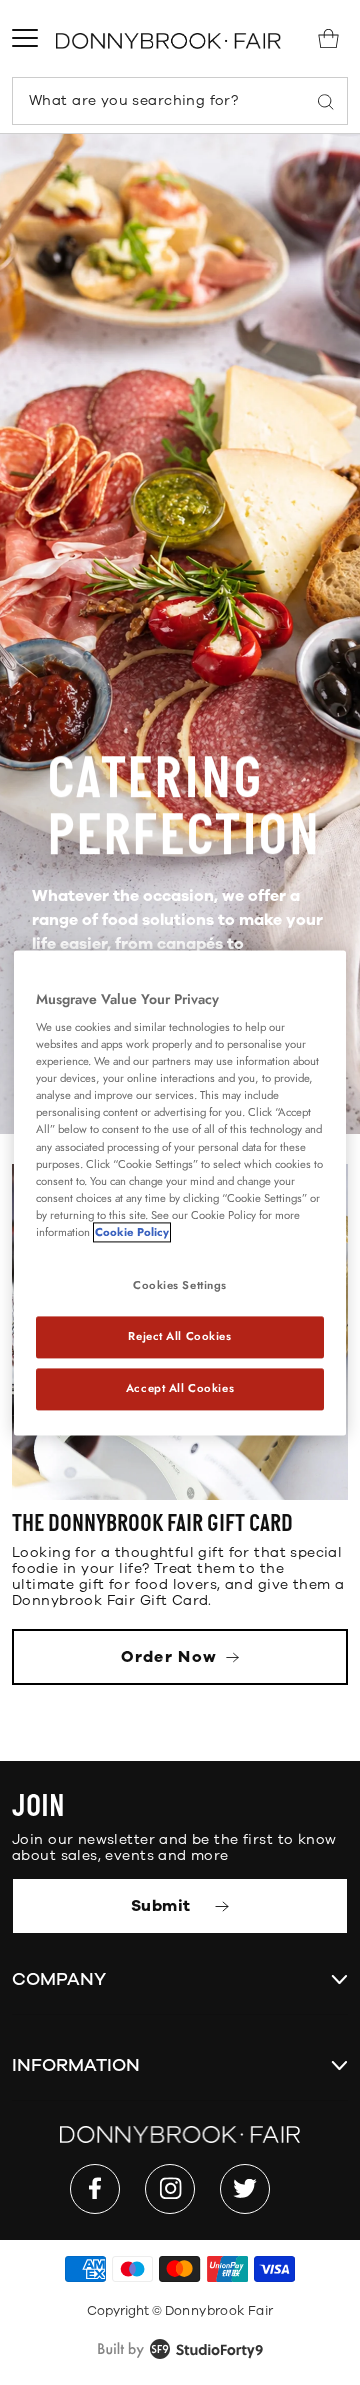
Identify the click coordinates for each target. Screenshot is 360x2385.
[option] (180, 634)
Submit (163, 1906)
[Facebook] (95, 2189)
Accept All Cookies (180, 1388)
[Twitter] (245, 2189)
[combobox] (180, 101)
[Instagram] (170, 2189)
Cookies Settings (180, 1285)
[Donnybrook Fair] (168, 40)
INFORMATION (76, 2065)
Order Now (172, 1657)
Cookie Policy (132, 1232)
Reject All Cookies (179, 1336)
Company (59, 1979)
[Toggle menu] (25, 38)
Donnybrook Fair (219, 2311)
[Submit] (326, 101)
